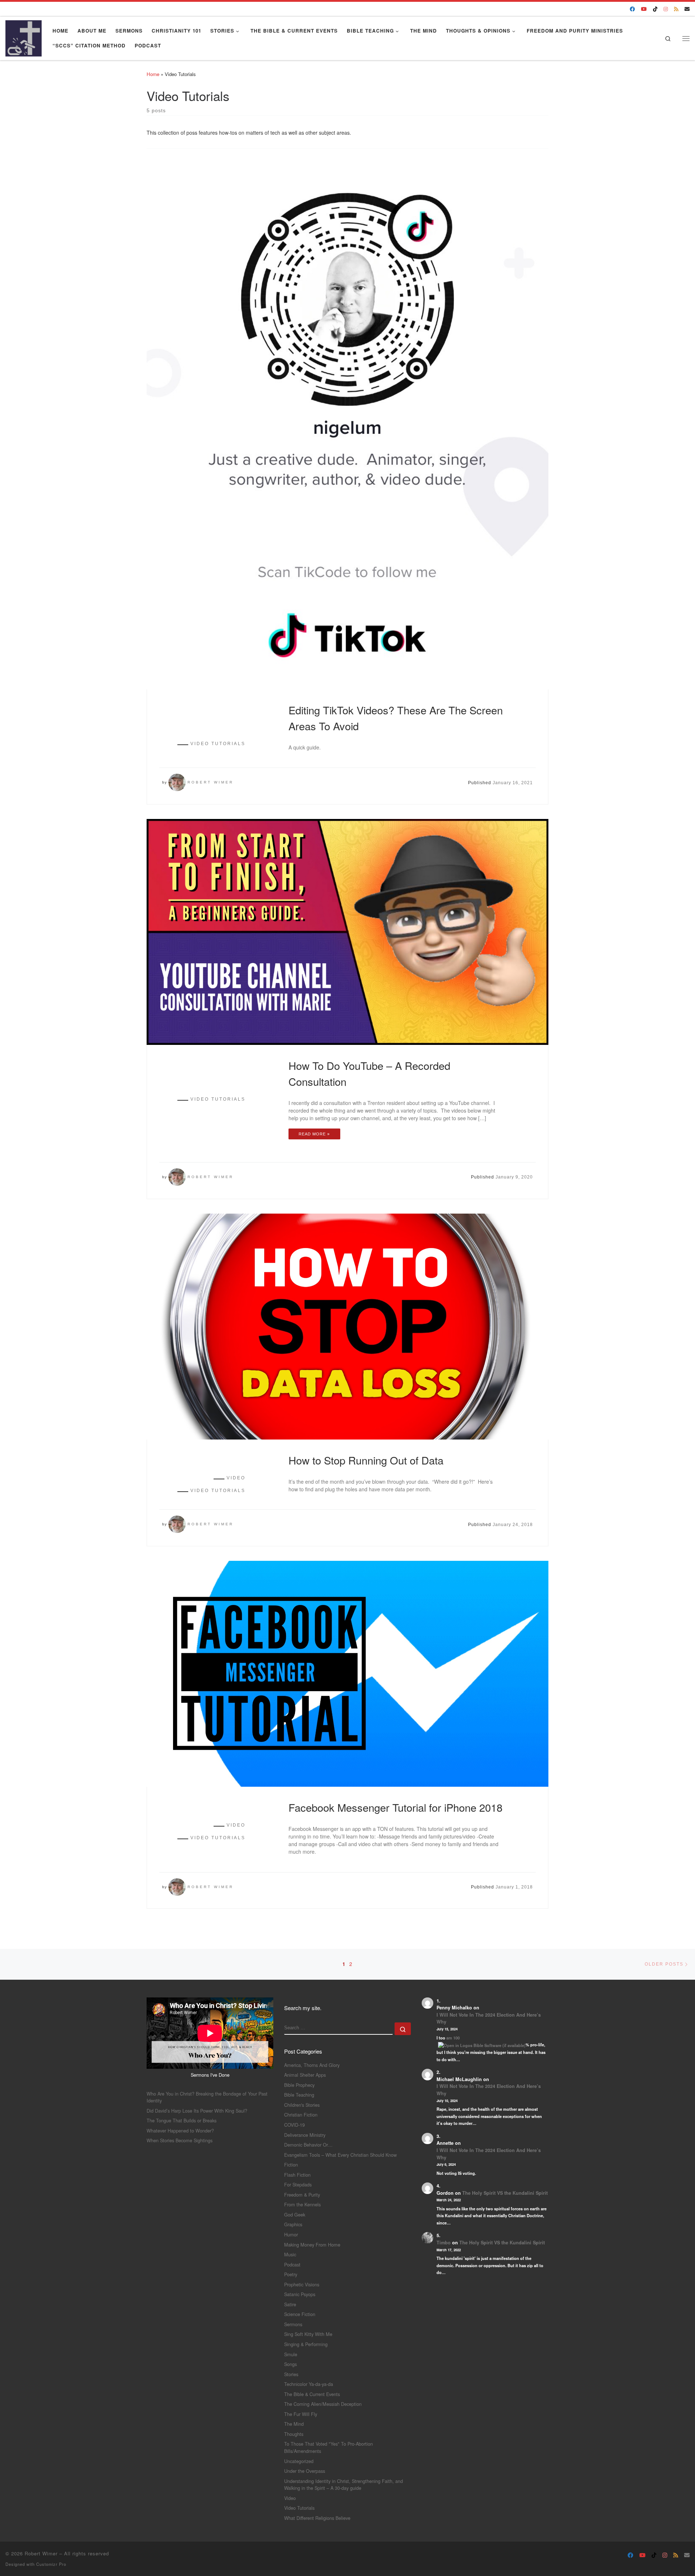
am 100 (453, 2038)
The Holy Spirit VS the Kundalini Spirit (505, 2193)
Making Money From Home (312, 2245)
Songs (290, 2364)
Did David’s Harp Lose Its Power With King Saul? (197, 2111)
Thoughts (294, 2434)
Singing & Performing (306, 2344)
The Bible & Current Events (312, 2394)
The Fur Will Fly (301, 2414)
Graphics (293, 2224)
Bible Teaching (299, 2095)
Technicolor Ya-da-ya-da (309, 2384)
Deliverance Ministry (305, 2135)
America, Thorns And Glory (312, 2065)
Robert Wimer (210, 782)
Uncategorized (299, 2461)
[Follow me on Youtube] (644, 9)
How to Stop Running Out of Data (366, 1460)
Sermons (293, 2324)
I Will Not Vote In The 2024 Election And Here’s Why (489, 2018)
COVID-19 (294, 2125)
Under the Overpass (305, 2471)
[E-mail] (687, 9)
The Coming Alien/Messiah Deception (323, 2404)
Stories (291, 2374)
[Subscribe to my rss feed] (676, 9)
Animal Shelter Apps (305, 2075)
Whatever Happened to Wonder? (180, 2130)
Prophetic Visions (302, 2284)
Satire (290, 2304)
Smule (291, 2354)
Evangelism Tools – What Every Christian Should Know (340, 2155)
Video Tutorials (299, 2508)
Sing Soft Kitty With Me (308, 2334)
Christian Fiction (301, 2115)
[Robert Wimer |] (24, 36)
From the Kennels (302, 2204)
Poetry (291, 2274)
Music (290, 2254)
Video (290, 2498)
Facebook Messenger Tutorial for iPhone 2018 (395, 1807)
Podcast (292, 2264)
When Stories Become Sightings (180, 2140)
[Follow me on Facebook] (632, 9)
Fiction (291, 2165)
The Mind (294, 2424)
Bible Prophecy (299, 2085)
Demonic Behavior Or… (308, 2145)
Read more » (314, 1134)
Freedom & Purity (302, 2195)
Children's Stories (302, 2105)
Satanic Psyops (300, 2294)
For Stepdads (298, 2184)
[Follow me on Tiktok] (655, 9)
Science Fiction (300, 2314)
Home (153, 74)
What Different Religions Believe (317, 2518)
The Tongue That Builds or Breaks (182, 2120)
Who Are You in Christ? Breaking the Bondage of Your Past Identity (207, 2097)
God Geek (295, 2214)
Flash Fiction (297, 2175)
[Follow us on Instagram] (666, 9)
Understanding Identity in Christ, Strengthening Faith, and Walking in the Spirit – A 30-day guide (344, 2485)
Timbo (444, 2243)
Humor (291, 2234)
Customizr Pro (51, 2564)
